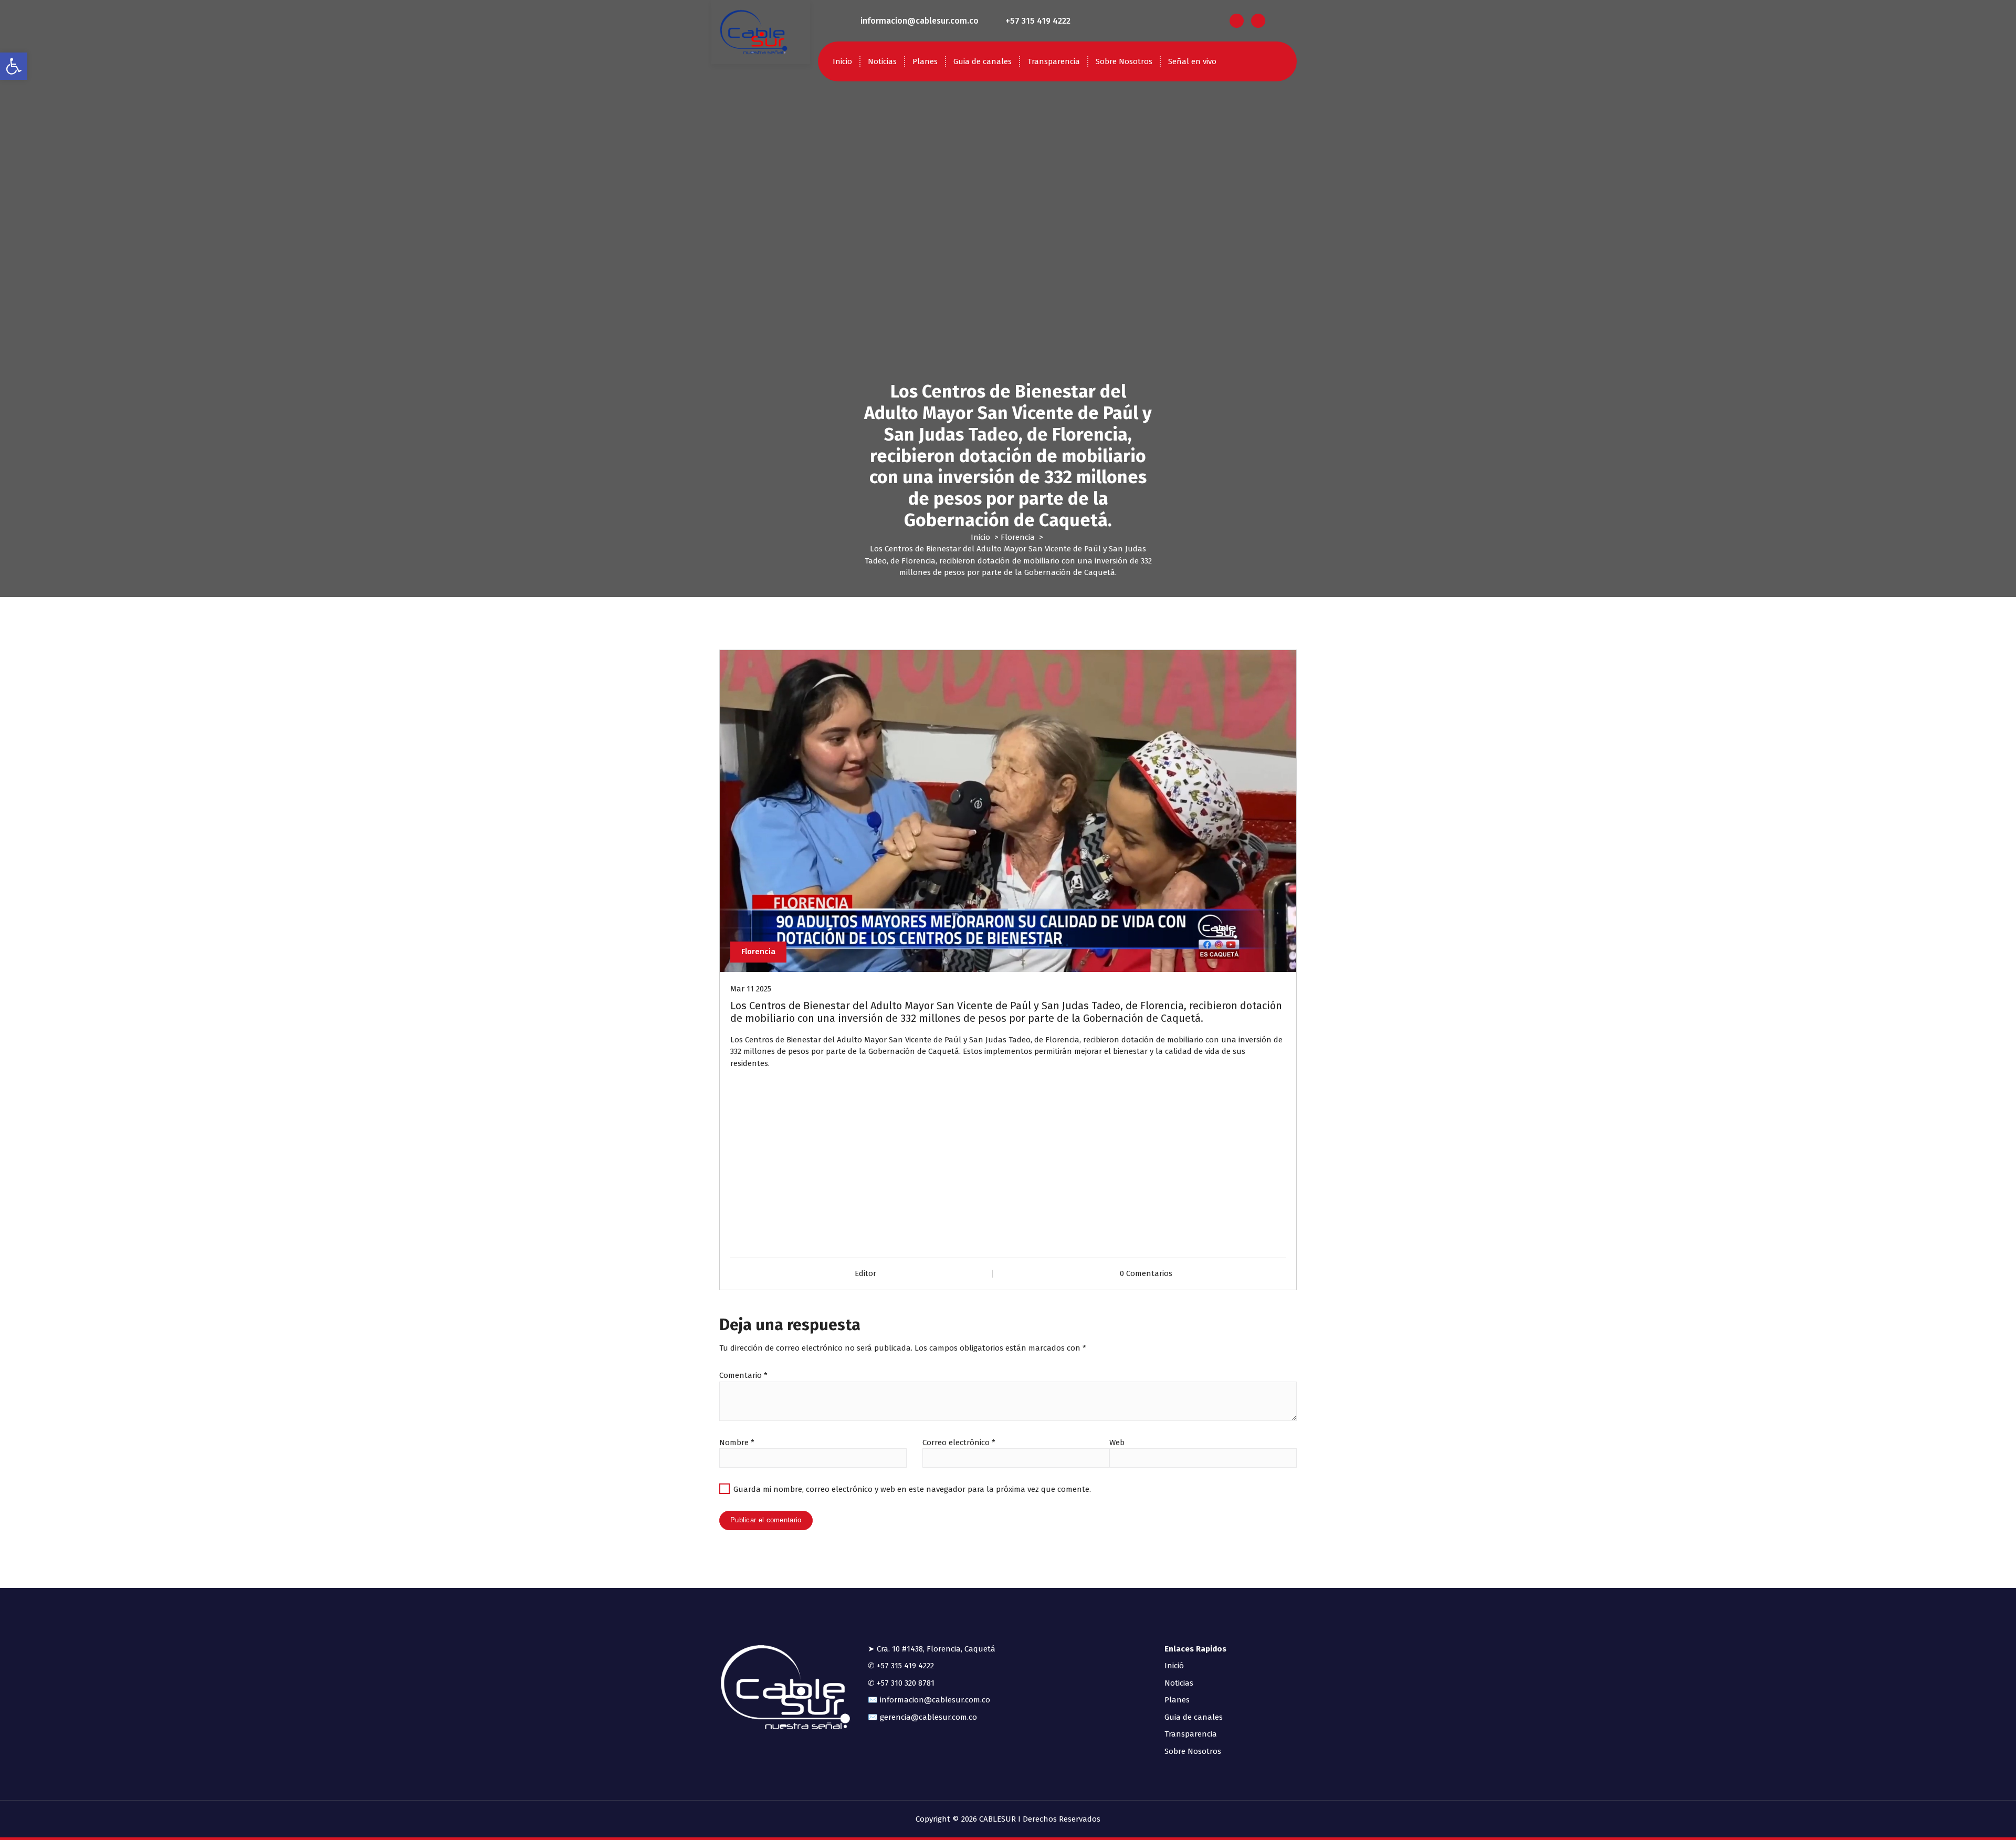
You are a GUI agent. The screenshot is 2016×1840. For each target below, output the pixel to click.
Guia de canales (983, 61)
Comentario (743, 1375)
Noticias (882, 61)
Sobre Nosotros (1124, 61)
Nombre (737, 1442)
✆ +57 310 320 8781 (901, 1683)
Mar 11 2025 (751, 989)
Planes (925, 61)
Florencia (1018, 537)
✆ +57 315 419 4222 (901, 1666)
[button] (14, 66)
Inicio (842, 61)
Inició (1174, 1666)
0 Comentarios (1146, 1273)
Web (1117, 1442)
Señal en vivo (1192, 61)
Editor (865, 1273)
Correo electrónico (959, 1442)
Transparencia (1054, 61)
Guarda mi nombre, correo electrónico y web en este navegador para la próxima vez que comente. (912, 1489)
